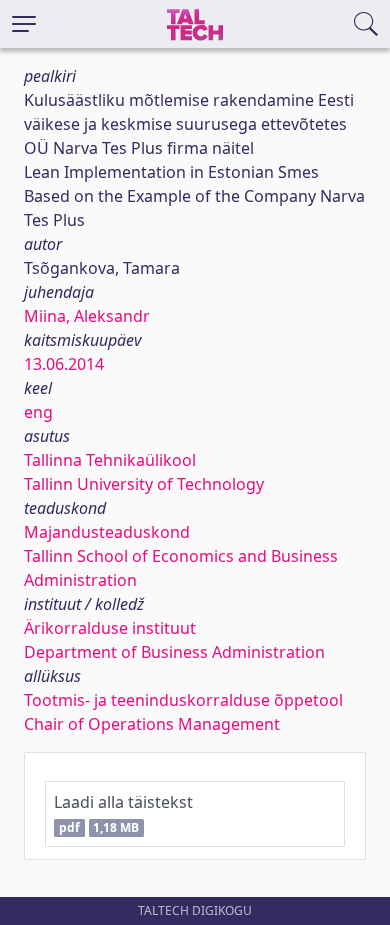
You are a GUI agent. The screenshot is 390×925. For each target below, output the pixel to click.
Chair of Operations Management (152, 724)
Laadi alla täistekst (123, 813)
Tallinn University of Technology (144, 484)
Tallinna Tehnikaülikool (110, 460)
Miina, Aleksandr (87, 316)
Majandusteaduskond (107, 532)
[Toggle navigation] (24, 24)
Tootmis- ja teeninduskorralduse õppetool (183, 700)
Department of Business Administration (174, 652)
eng (38, 412)
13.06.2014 (64, 364)
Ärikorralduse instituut (110, 628)
